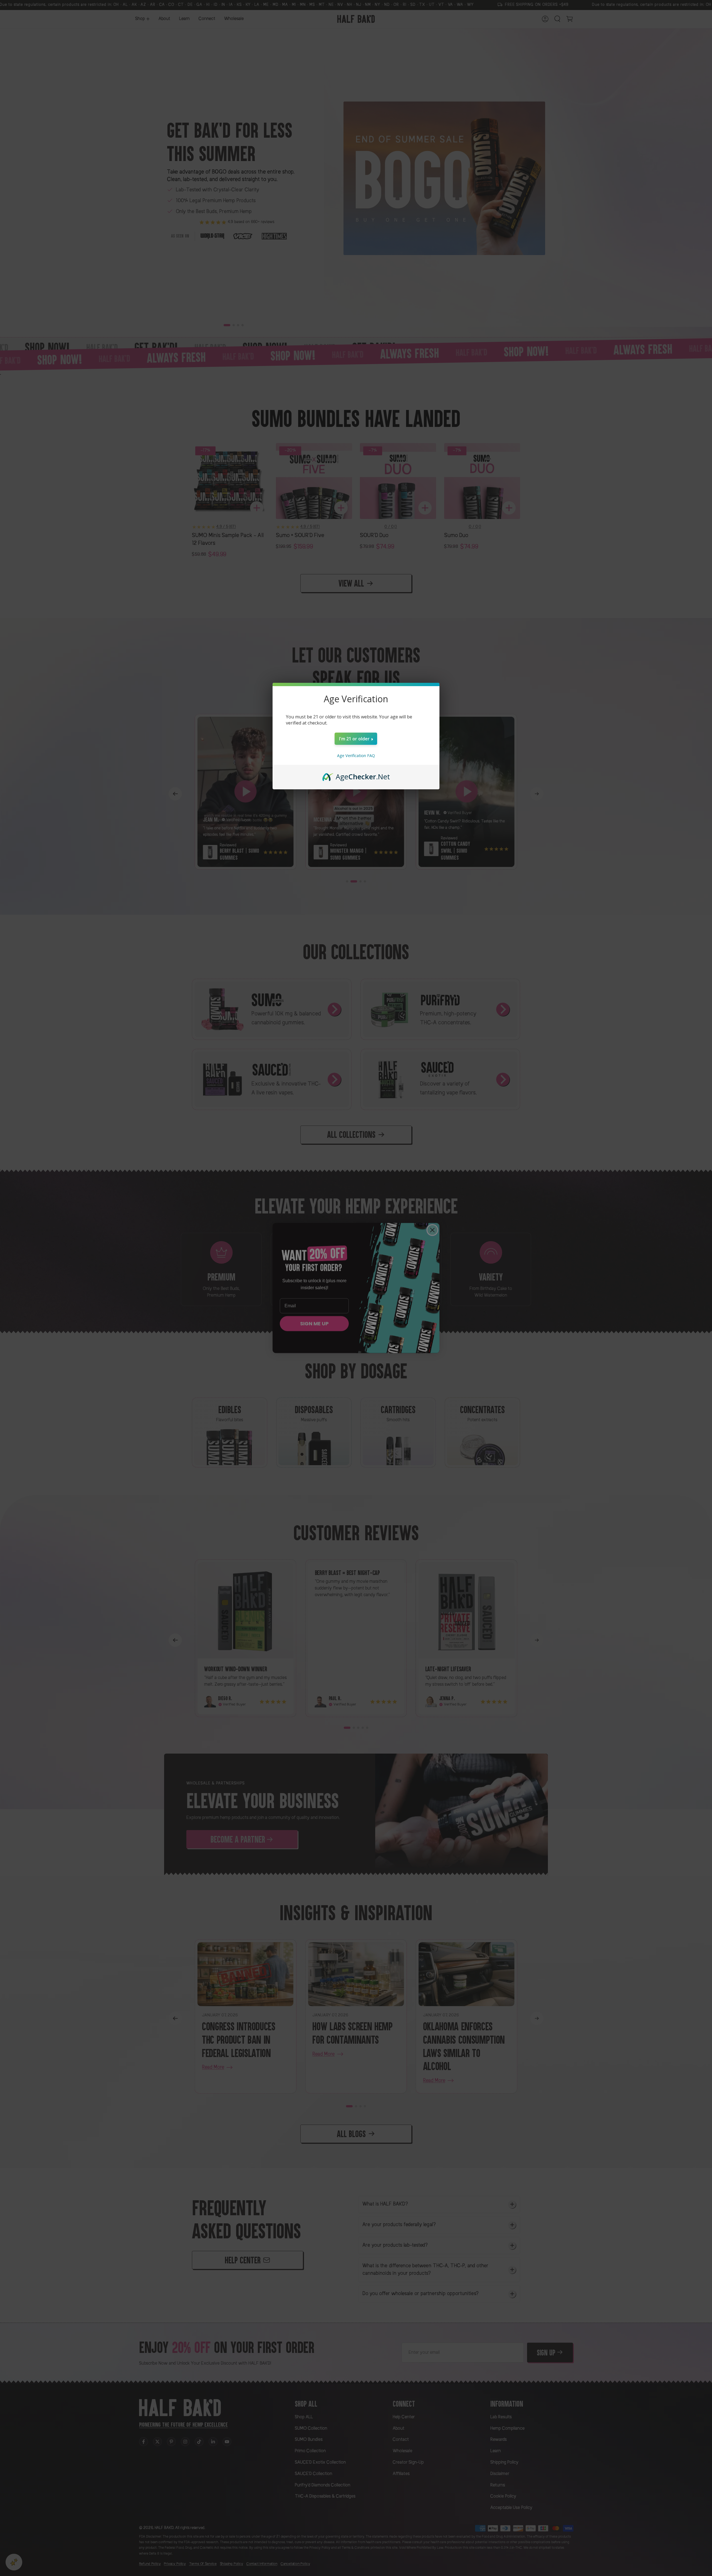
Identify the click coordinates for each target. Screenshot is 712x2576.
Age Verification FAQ (356, 756)
